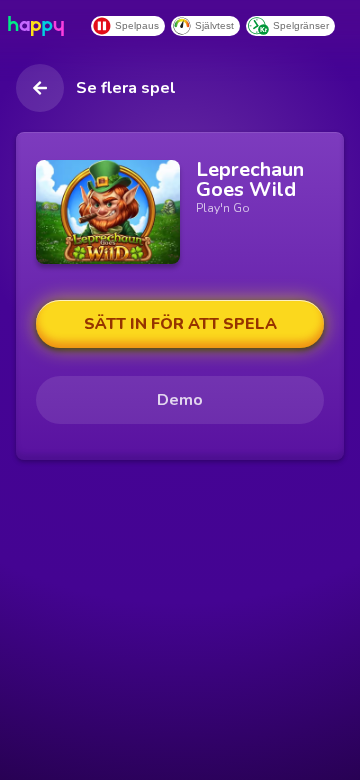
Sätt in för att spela (180, 324)
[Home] (40, 26)
